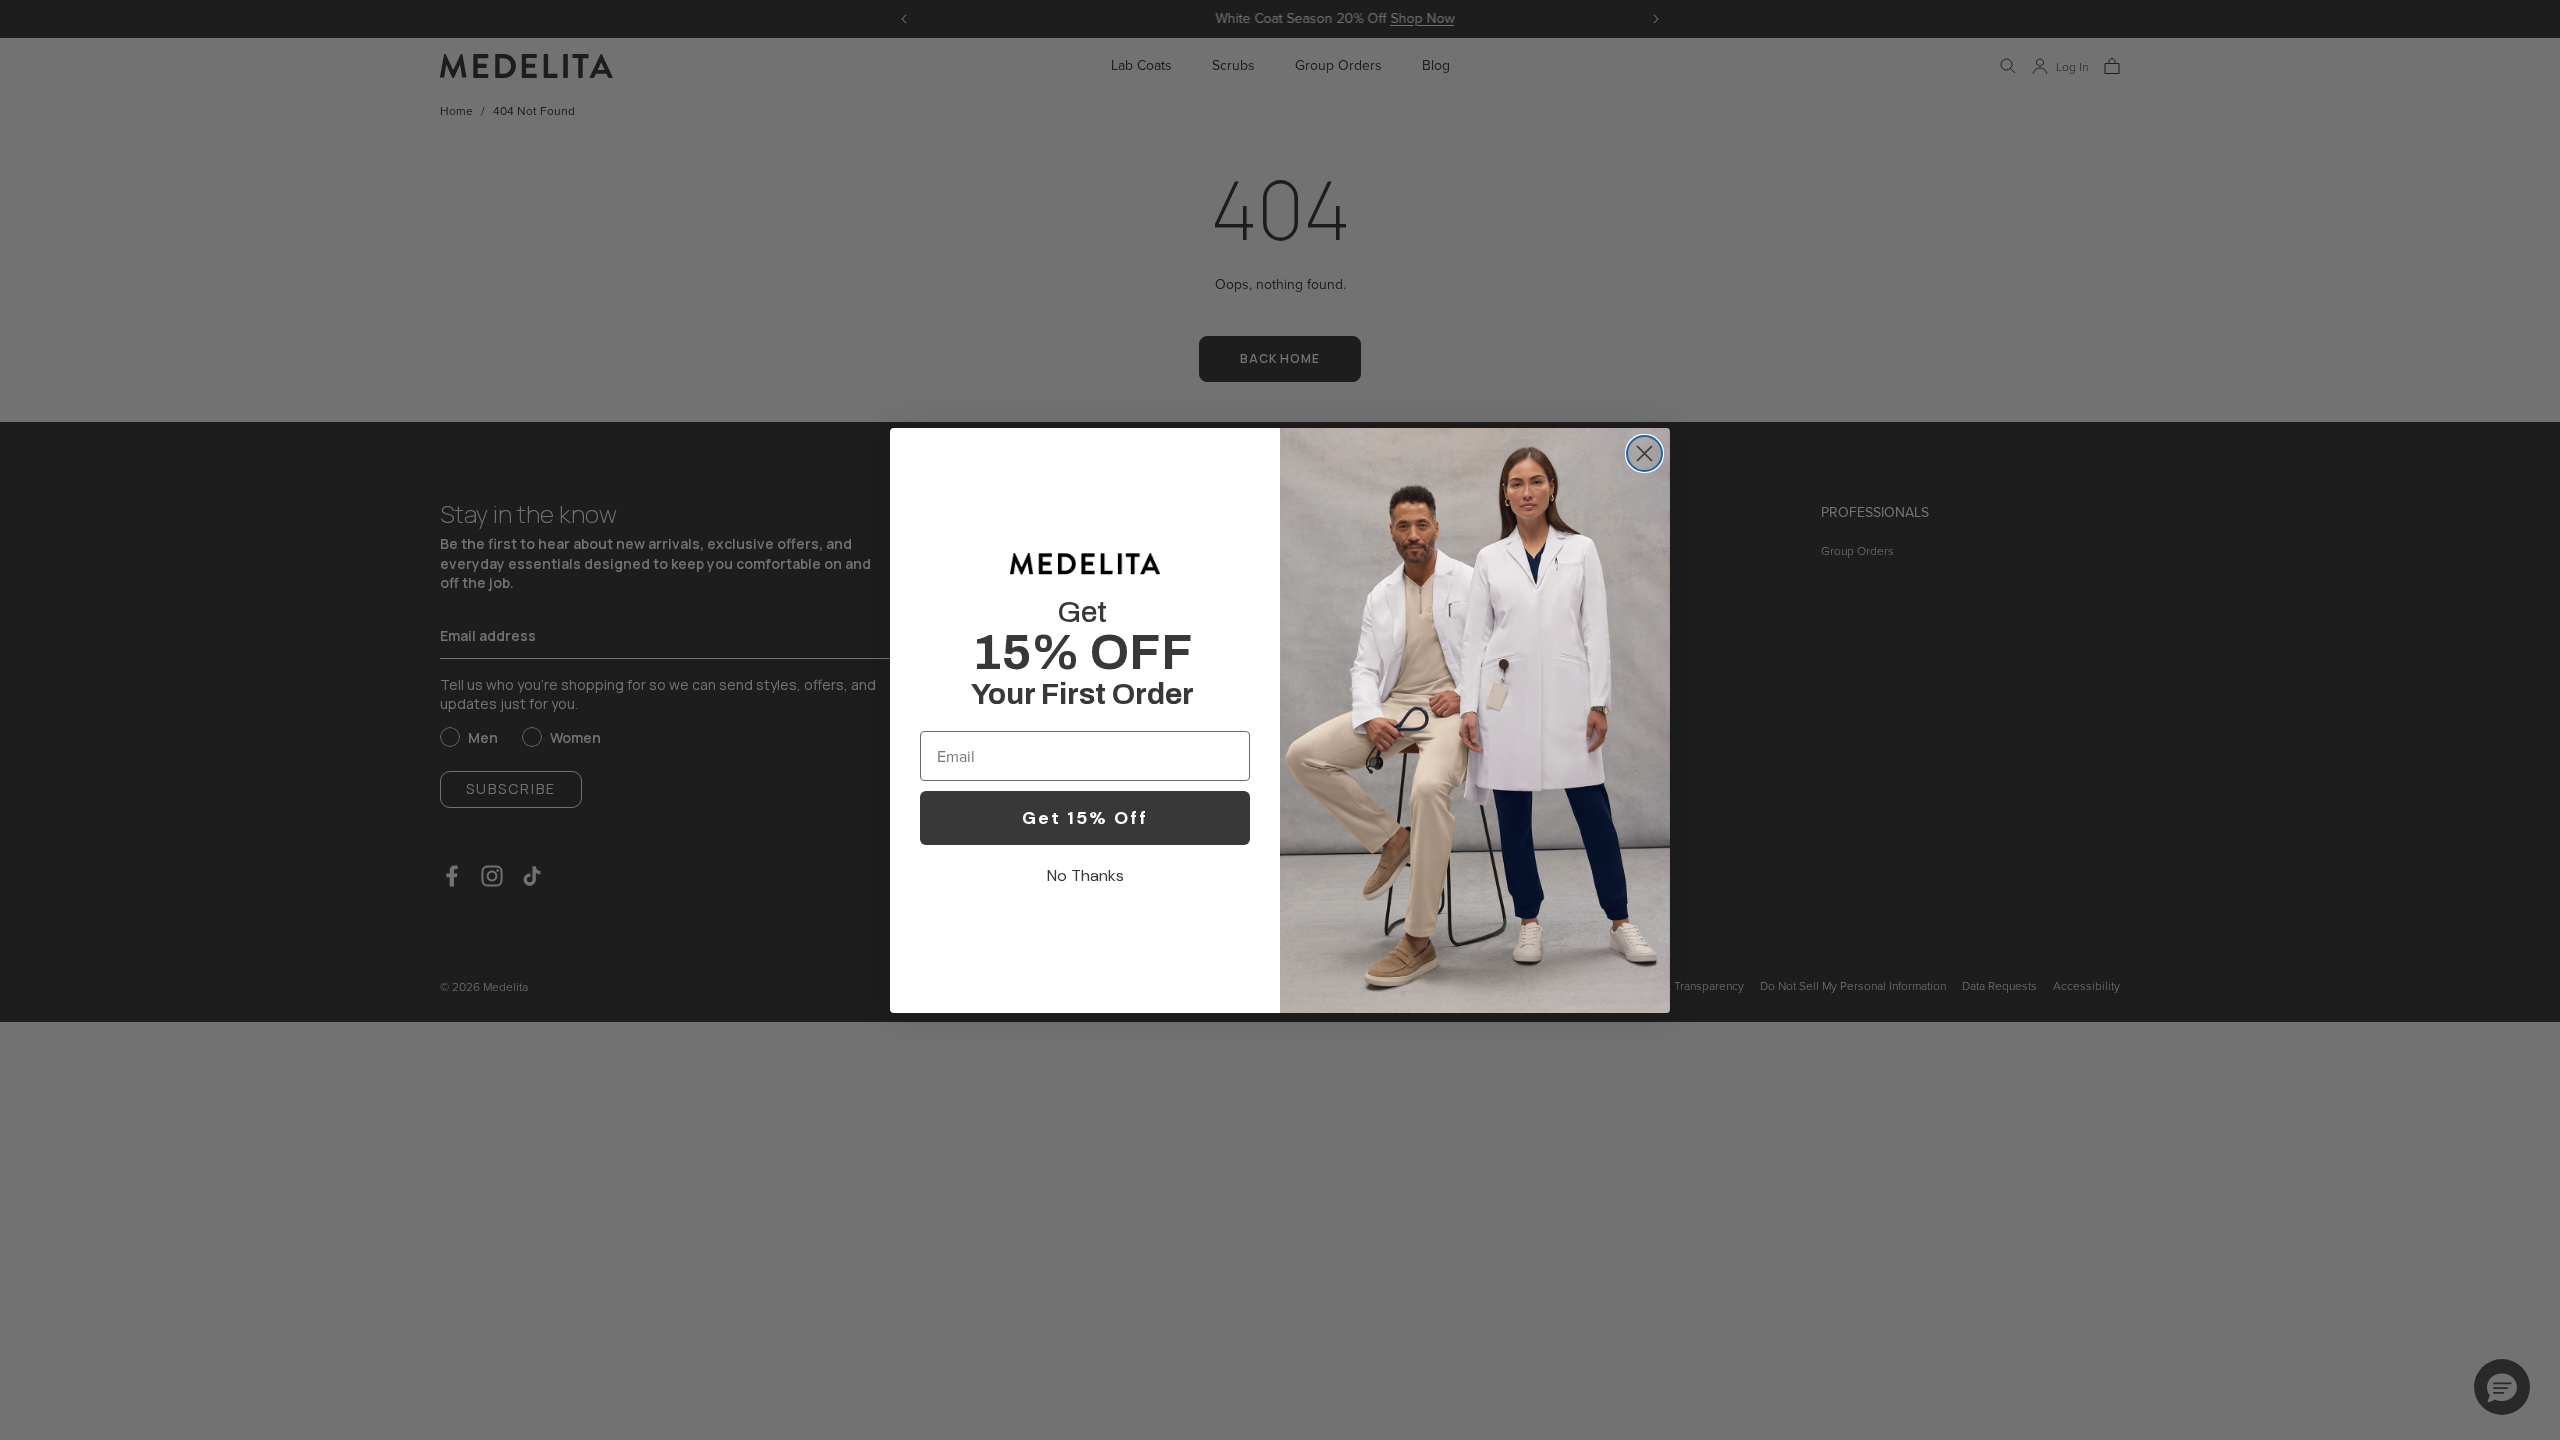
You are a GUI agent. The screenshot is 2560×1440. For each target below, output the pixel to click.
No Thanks (1085, 875)
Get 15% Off (1085, 818)
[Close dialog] (1644, 453)
